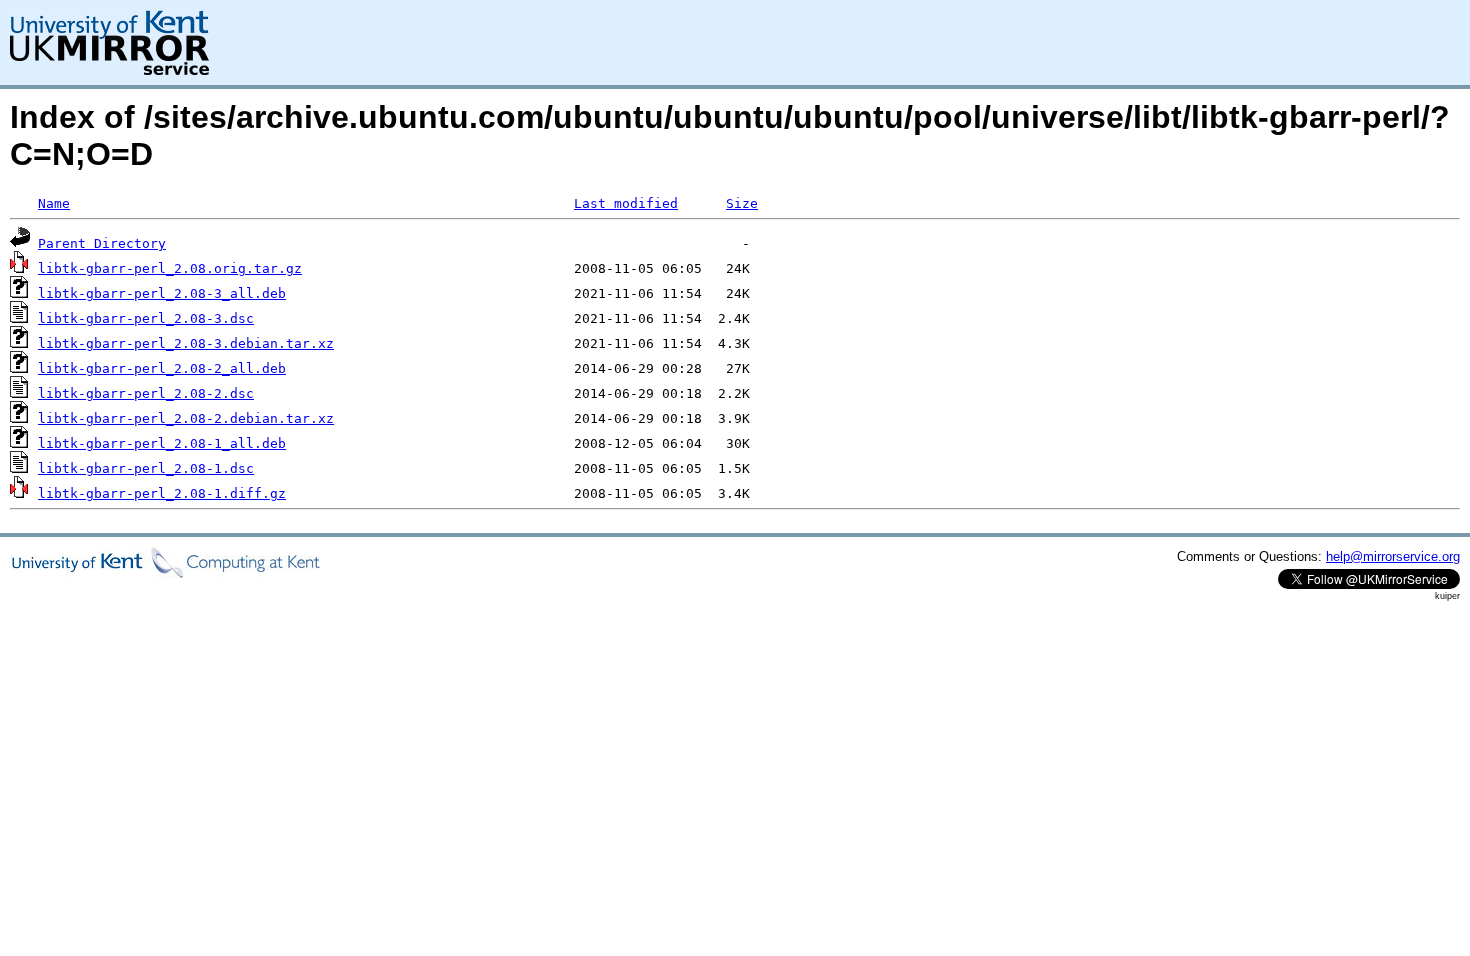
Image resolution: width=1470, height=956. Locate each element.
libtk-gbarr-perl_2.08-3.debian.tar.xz (186, 343)
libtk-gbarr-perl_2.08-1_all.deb (162, 443)
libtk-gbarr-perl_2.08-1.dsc (146, 468)
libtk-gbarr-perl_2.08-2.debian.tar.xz (186, 418)
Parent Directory (102, 243)
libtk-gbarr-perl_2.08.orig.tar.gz (170, 268)
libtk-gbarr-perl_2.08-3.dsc (146, 318)
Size (742, 203)
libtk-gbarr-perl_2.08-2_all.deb (162, 368)
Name (54, 203)
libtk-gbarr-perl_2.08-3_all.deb (162, 293)
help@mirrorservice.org (1393, 556)
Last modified (626, 203)
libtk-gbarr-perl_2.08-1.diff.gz (162, 493)
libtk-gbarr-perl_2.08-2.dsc (146, 393)
